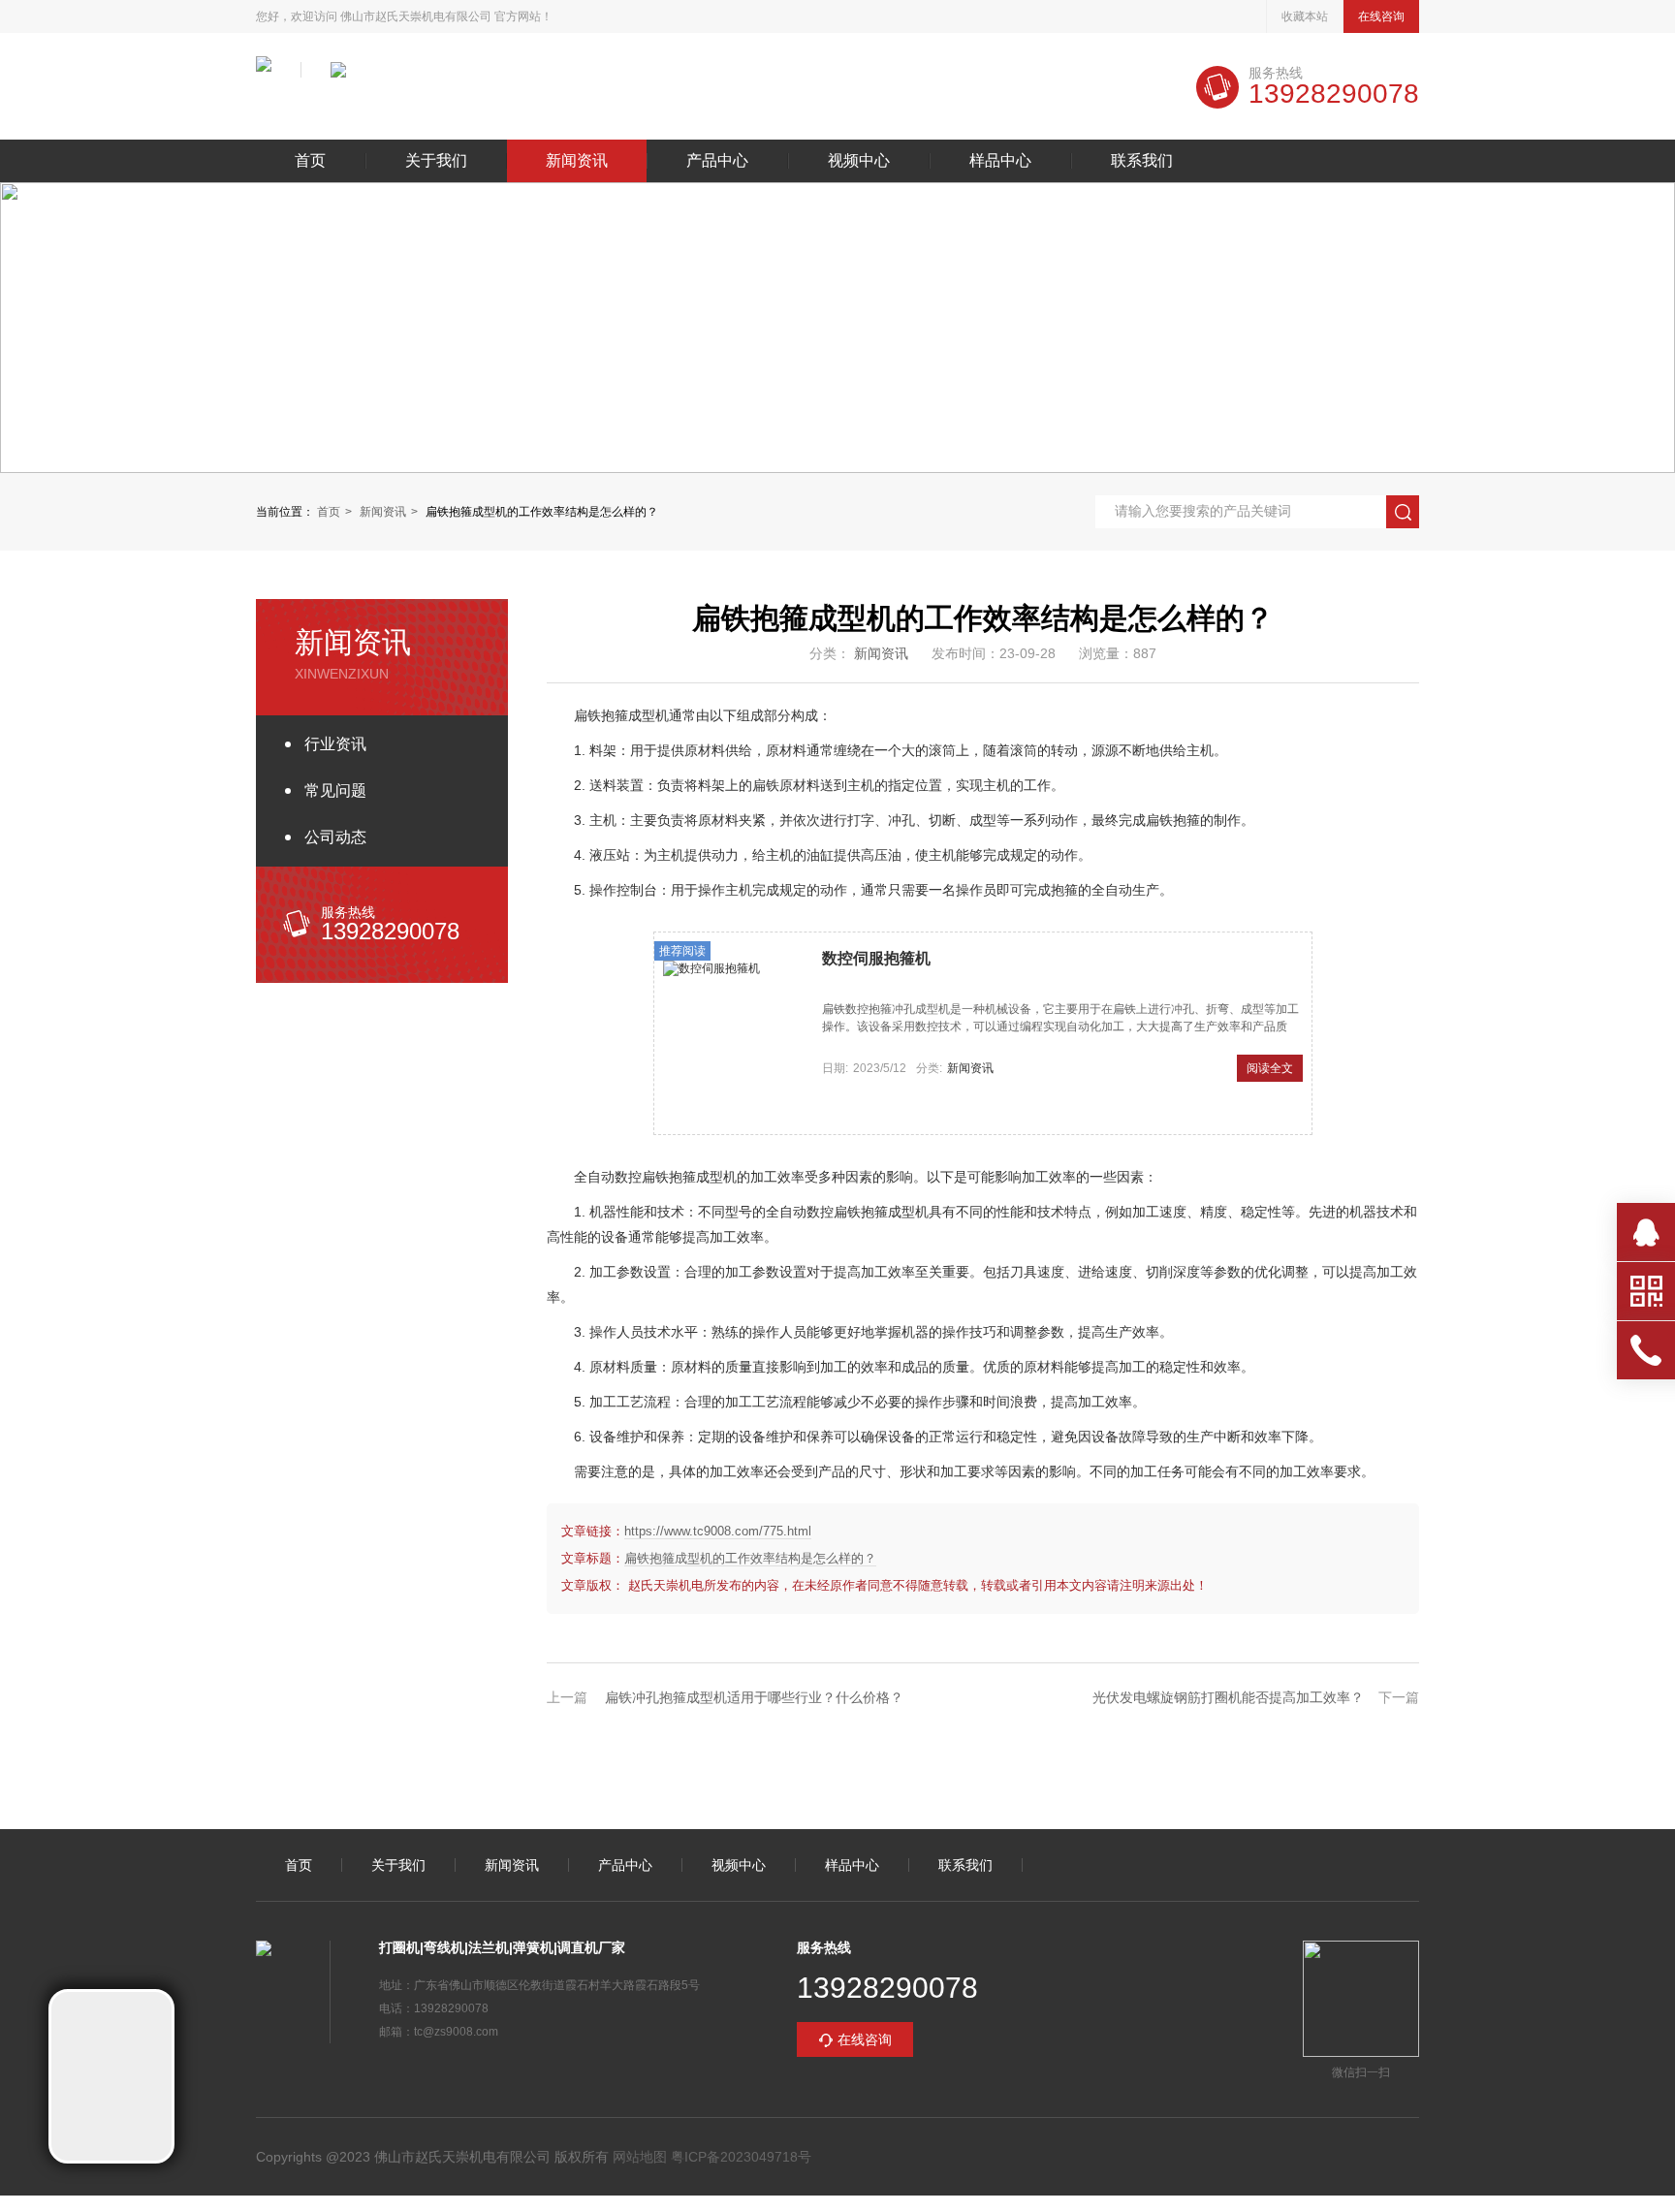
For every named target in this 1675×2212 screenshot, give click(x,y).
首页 (310, 161)
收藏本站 (1305, 16)
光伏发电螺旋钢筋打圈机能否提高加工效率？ (1228, 1697)
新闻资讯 (577, 161)
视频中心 (859, 161)
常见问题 (335, 790)
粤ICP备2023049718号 (739, 2157)
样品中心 (1000, 161)
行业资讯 (335, 744)
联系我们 (1142, 161)
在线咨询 (1381, 16)
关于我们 (436, 161)
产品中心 (717, 161)
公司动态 (335, 837)
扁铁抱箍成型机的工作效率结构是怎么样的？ (750, 1558)
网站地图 (640, 2157)
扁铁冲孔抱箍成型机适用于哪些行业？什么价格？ (754, 1697)
